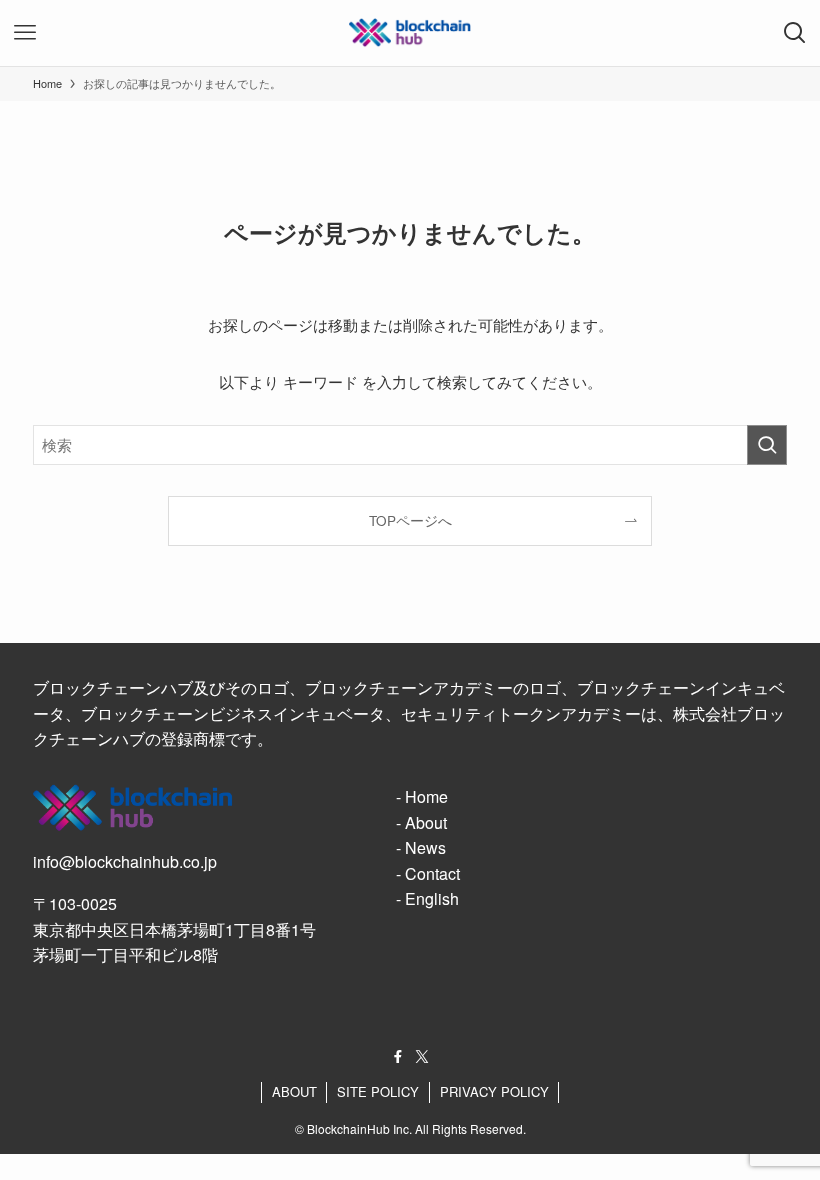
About (426, 822)
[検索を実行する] (767, 445)
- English (427, 898)
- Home (422, 796)
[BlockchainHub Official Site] (410, 33)
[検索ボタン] (795, 33)
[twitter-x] (422, 1057)
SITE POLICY (378, 1091)
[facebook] (398, 1057)
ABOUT (294, 1091)
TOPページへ (410, 520)
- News (421, 847)
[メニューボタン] (25, 33)
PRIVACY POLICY (494, 1091)
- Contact (428, 873)
